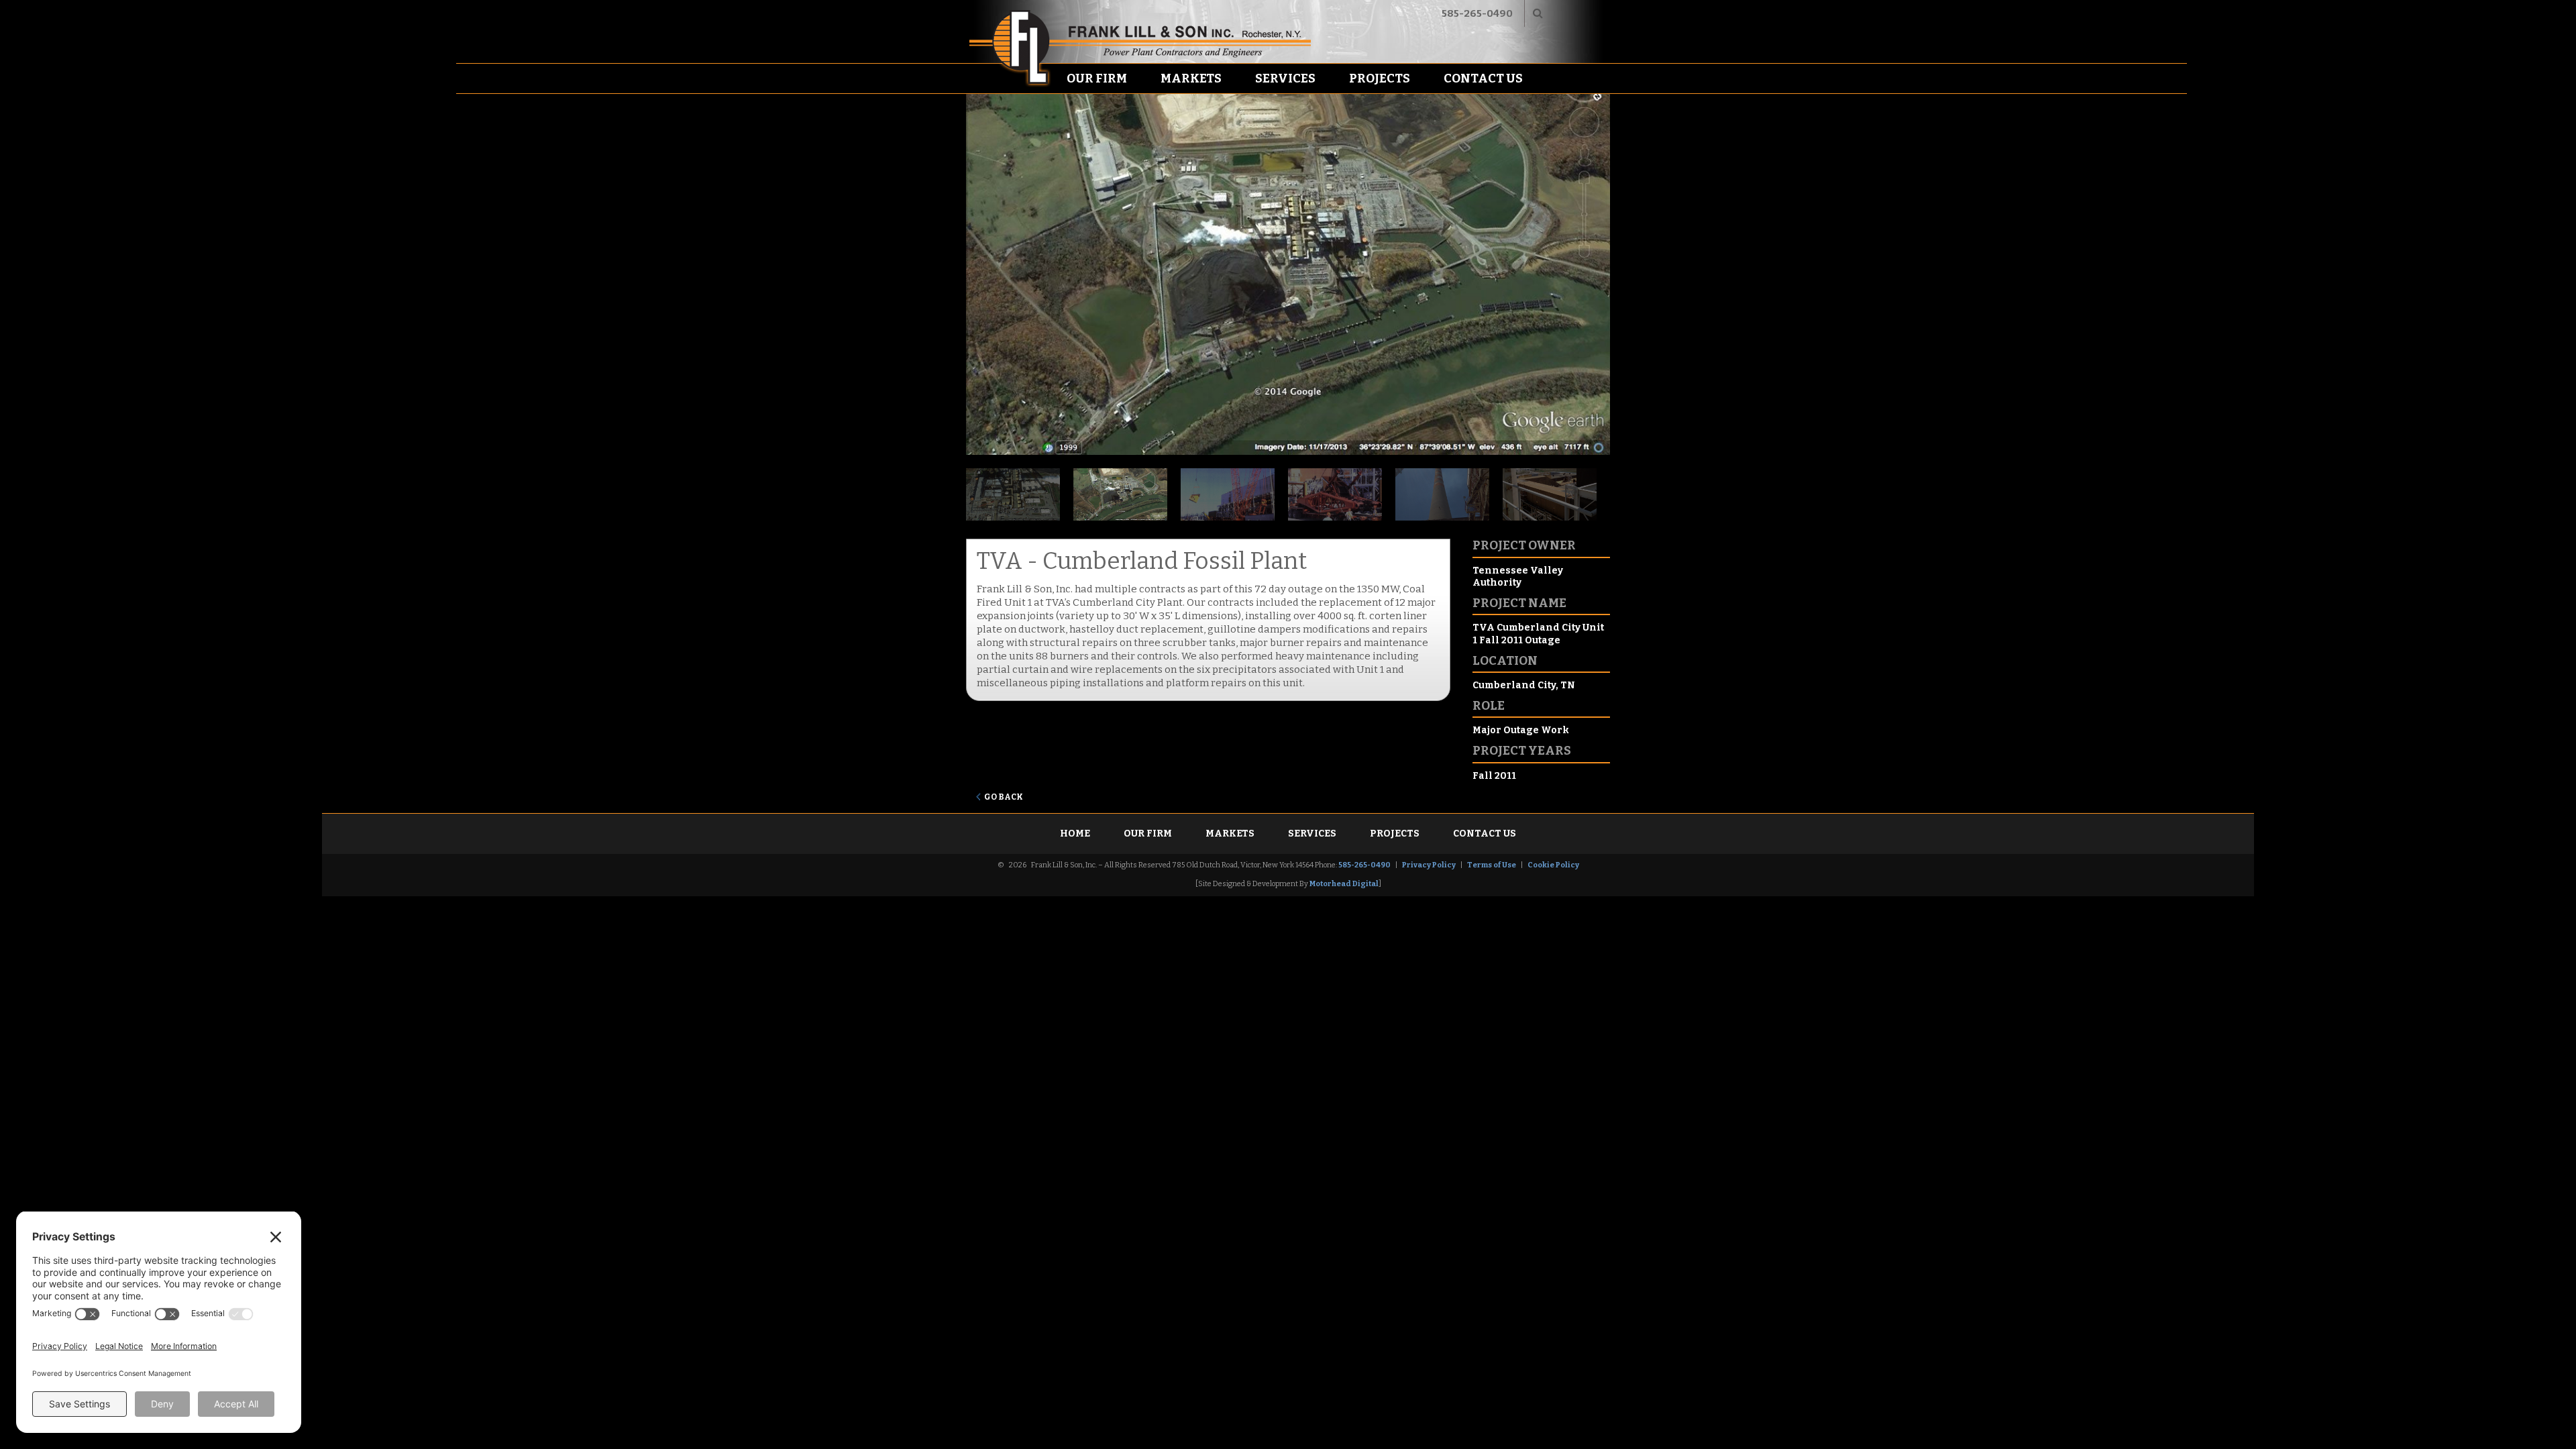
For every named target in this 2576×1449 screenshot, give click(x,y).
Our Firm (1097, 78)
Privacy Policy (1429, 865)
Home (1075, 834)
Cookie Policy (1553, 865)
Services (1285, 78)
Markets (1191, 78)
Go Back (1004, 797)
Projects (1380, 78)
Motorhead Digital (1344, 884)
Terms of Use (1492, 865)
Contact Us (1483, 78)
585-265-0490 (1477, 13)
